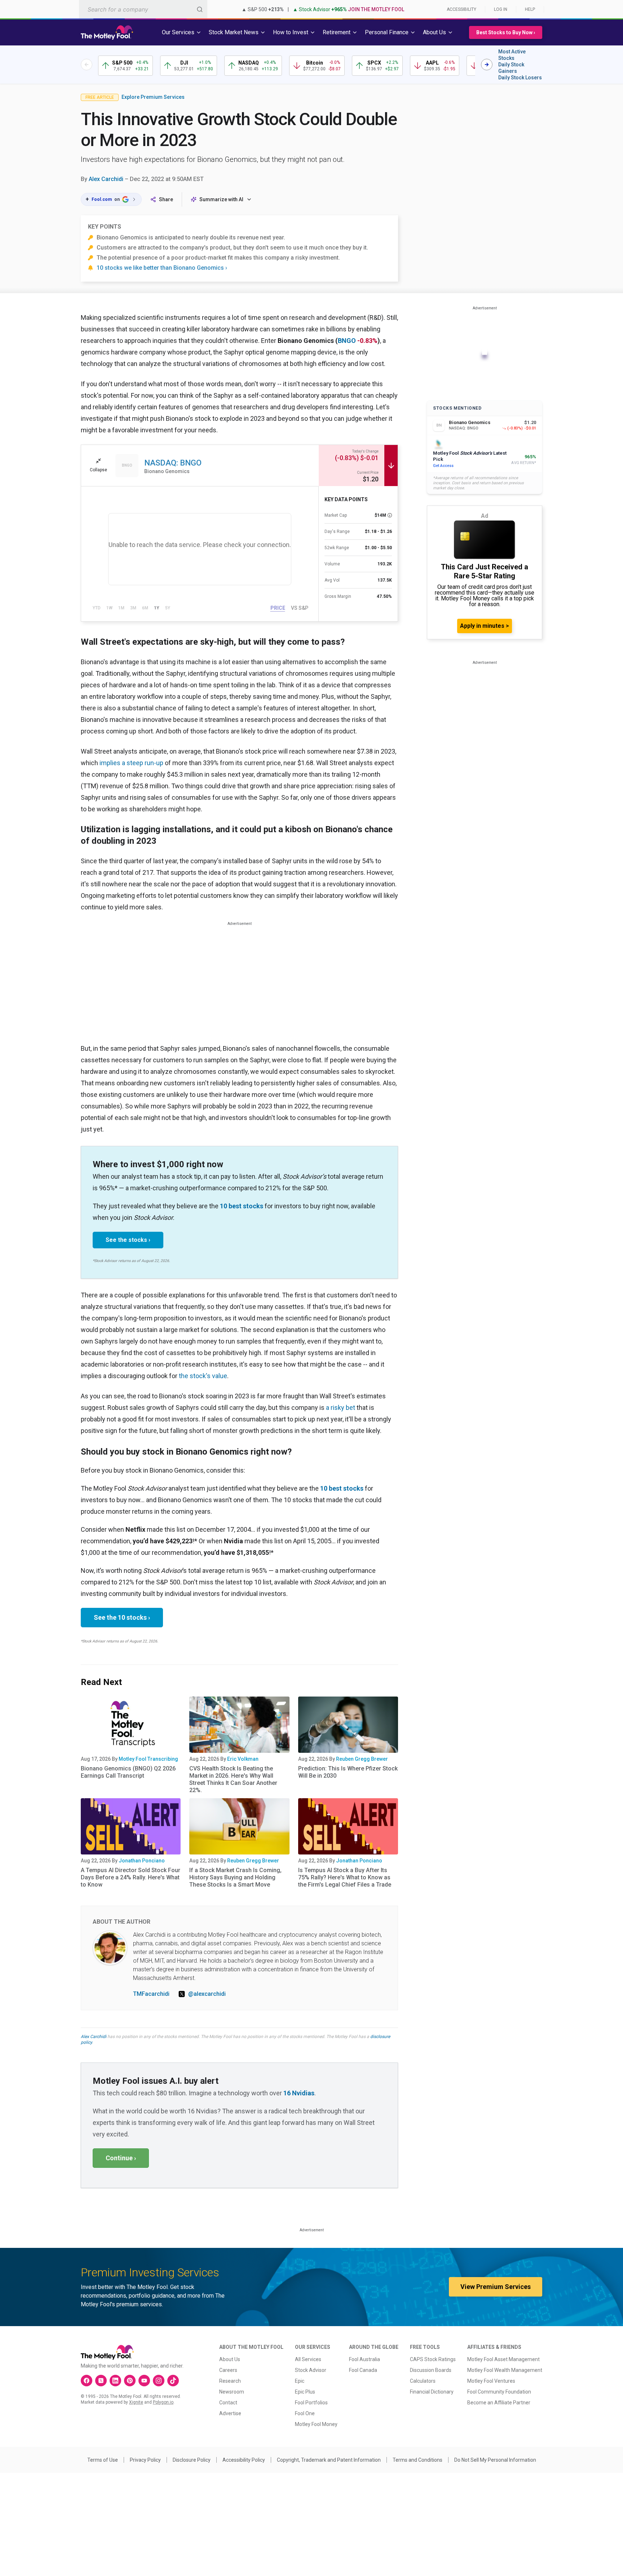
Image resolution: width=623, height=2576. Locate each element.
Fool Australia (364, 2359)
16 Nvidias (299, 2093)
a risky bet (341, 1408)
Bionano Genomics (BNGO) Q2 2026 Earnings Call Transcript (128, 1772)
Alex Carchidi (106, 179)
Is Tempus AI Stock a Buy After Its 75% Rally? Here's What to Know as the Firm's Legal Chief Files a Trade (345, 1877)
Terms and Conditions (417, 2460)
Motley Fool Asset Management (503, 2359)
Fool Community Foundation (499, 2392)
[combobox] (143, 9)
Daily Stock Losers (520, 78)
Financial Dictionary (432, 2392)
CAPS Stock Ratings (433, 2359)
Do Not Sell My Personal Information (495, 2460)
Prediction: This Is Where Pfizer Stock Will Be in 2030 (348, 1772)
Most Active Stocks (512, 55)
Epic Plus (305, 2392)
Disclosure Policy (192, 2460)
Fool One (305, 2413)
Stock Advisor (311, 2370)
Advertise (230, 2413)
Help (530, 9)
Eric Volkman (243, 1759)
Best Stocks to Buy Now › (506, 32)
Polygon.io (163, 2402)
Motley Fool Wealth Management (505, 2370)
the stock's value (203, 1376)
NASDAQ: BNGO (173, 463)
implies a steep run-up (131, 763)
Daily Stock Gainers (511, 68)
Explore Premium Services (153, 97)
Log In (501, 9)
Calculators (423, 2381)
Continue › (121, 2158)
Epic (300, 2381)
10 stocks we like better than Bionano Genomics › (162, 268)
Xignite (136, 2402)
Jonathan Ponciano (142, 1861)
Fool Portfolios (311, 2403)
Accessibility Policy (244, 2460)
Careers (228, 2370)
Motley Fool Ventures (491, 2381)
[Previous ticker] (87, 65)
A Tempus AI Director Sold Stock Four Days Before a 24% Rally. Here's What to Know (131, 1877)
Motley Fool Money (316, 2424)
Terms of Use (103, 2460)
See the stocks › (128, 1240)
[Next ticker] (487, 65)
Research (230, 2381)
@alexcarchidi (207, 1994)
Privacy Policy (145, 2460)
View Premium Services (496, 2287)
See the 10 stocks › (122, 1617)
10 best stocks (242, 1206)
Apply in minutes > (485, 626)
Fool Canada (363, 2370)
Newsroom (232, 2392)
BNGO (347, 341)
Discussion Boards (431, 2370)
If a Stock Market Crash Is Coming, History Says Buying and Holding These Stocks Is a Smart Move (235, 1877)
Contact (228, 2403)
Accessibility (461, 9)
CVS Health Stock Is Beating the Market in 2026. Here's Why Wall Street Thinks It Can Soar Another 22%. (233, 1779)
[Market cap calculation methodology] (390, 515)
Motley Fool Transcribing (148, 1759)
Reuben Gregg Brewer (362, 1759)
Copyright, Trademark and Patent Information (329, 2460)
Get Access (443, 466)
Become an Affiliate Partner (499, 2403)
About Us (230, 2359)
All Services (308, 2359)
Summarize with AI (221, 199)
